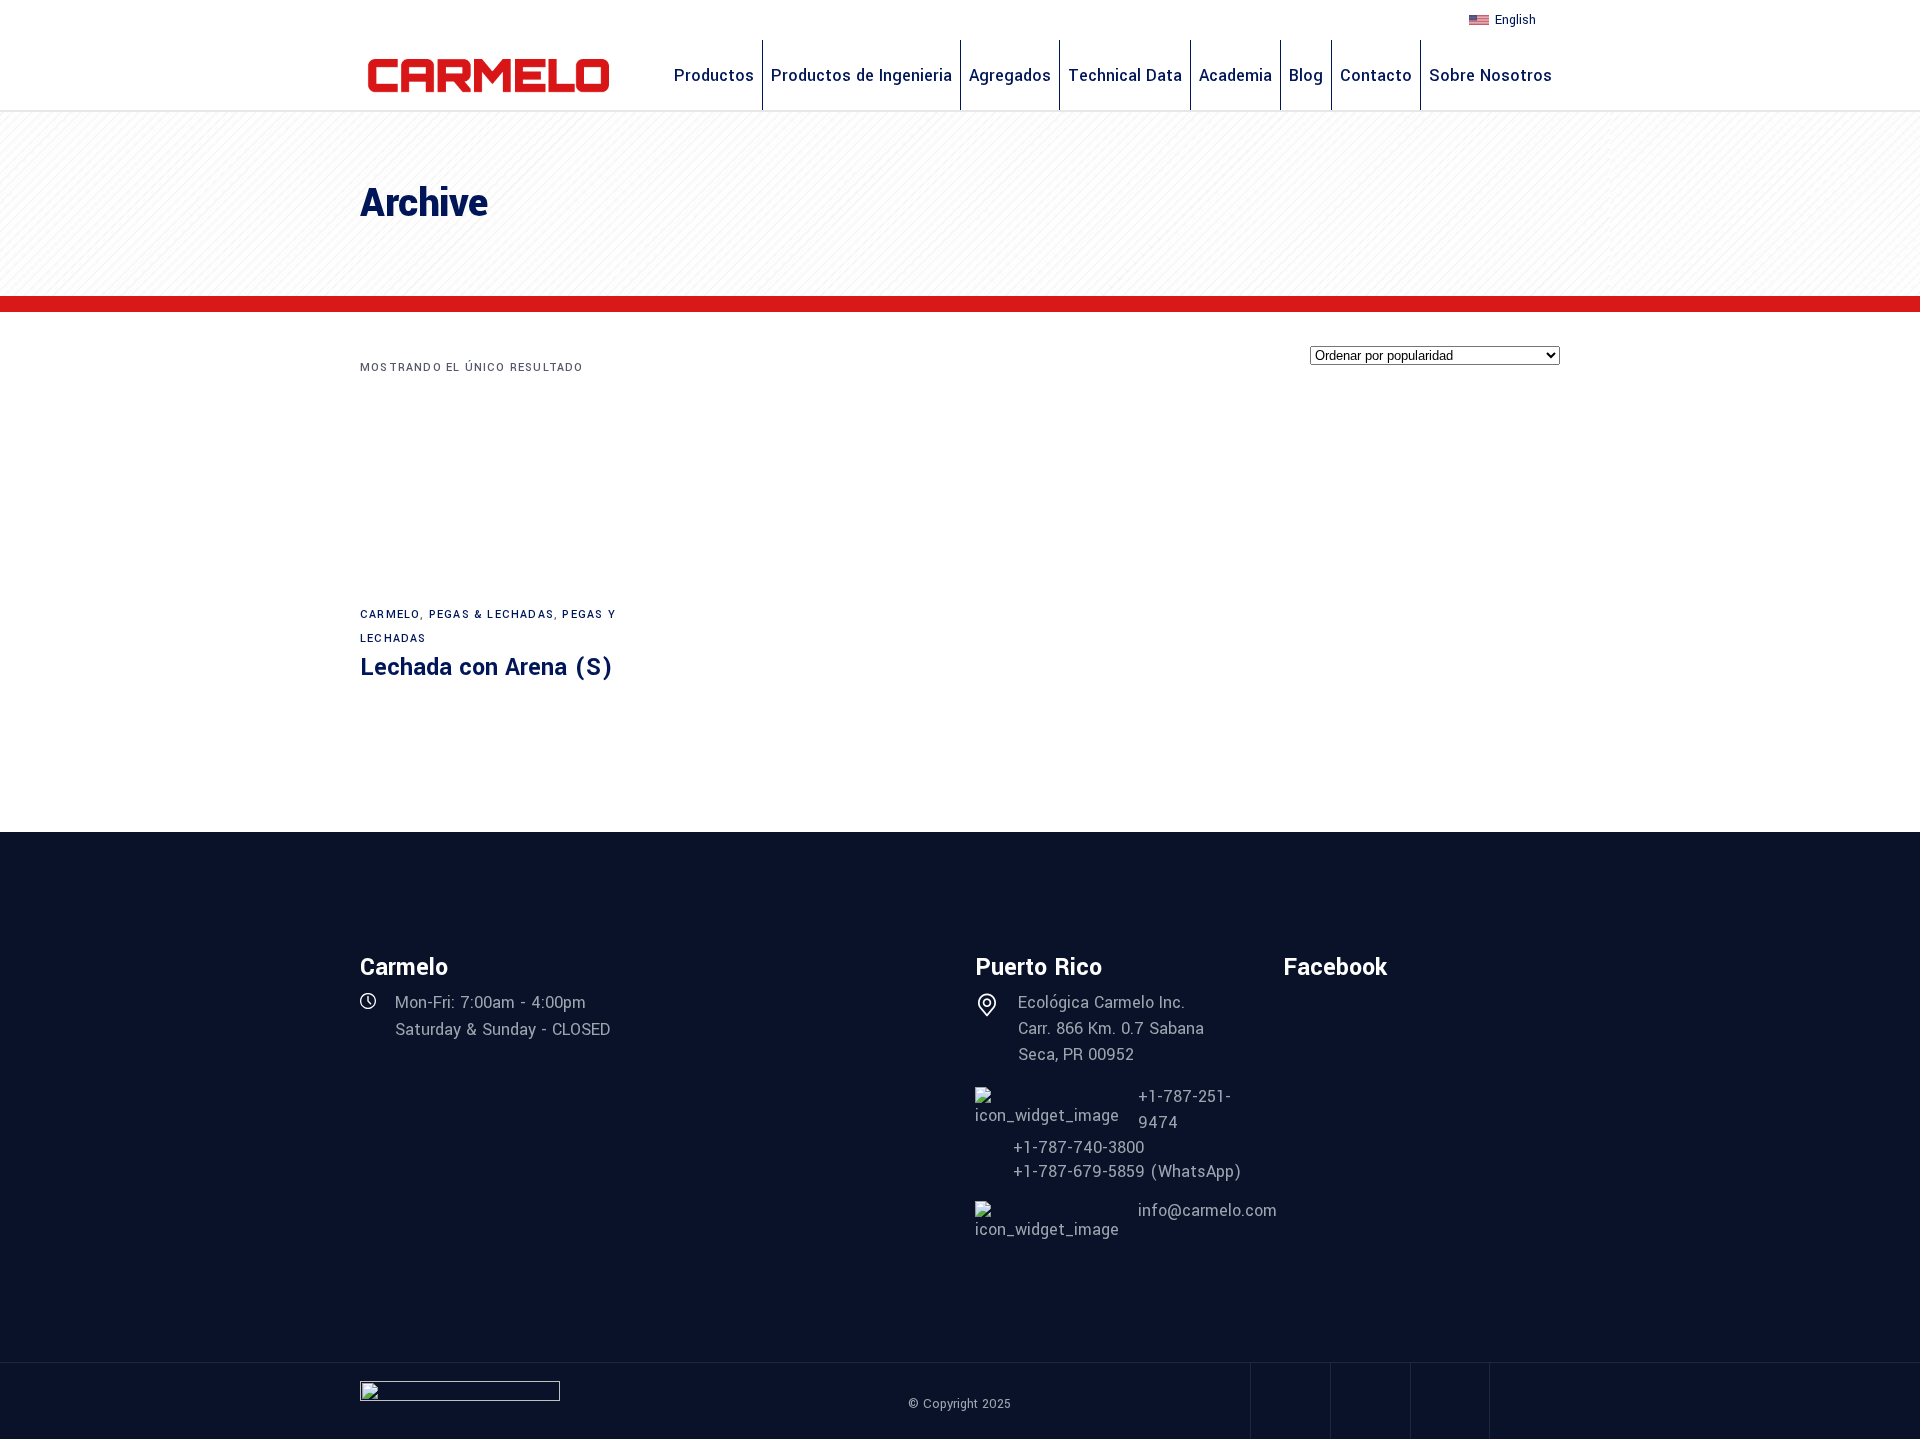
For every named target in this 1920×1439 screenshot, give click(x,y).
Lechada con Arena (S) (486, 667)
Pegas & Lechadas (491, 614)
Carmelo (390, 614)
